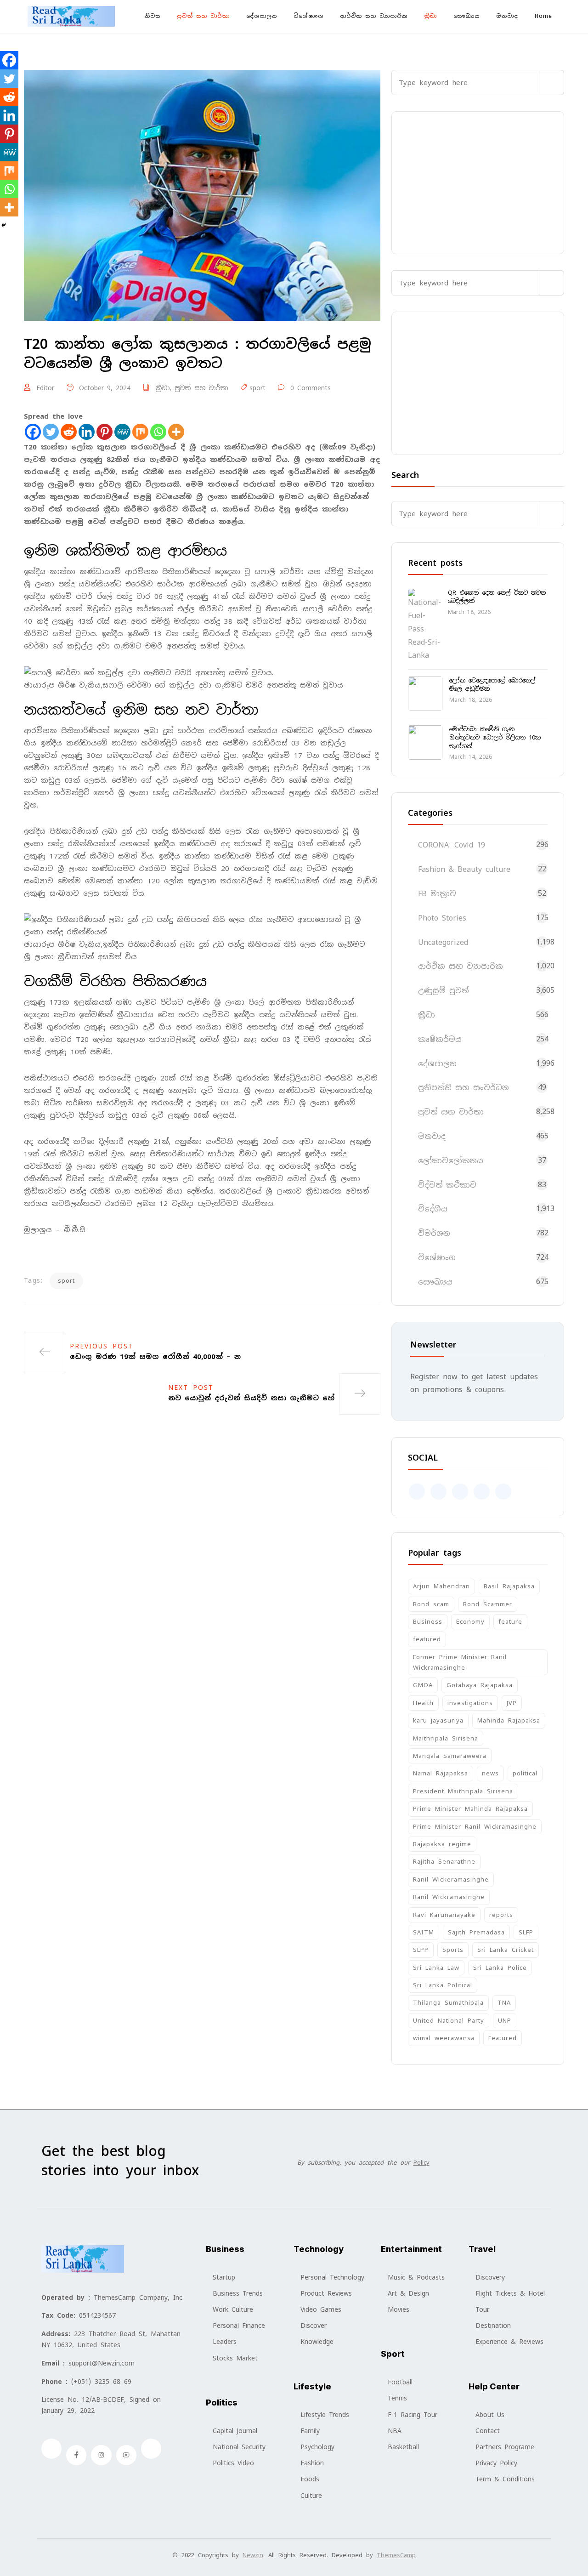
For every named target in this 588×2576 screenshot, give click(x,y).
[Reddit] (69, 432)
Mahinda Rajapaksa (509, 1720)
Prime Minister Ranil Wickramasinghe (475, 1827)
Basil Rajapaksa (509, 1586)
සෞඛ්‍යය (466, 16)
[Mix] (140, 432)
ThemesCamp (396, 2555)
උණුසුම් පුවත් (443, 991)
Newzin (253, 2555)
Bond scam (431, 1604)
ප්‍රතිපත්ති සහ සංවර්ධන (464, 1088)
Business (428, 1622)
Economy (470, 1622)
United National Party (449, 2021)
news (490, 1773)
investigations (470, 1703)
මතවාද (507, 16)
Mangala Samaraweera (450, 1756)
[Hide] (4, 225)
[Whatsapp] (158, 432)
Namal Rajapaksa (441, 1773)
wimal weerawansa (444, 2038)
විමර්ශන (434, 1233)
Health (423, 1703)
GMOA (423, 1685)
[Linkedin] (87, 432)
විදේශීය (433, 1209)
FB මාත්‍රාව (437, 894)
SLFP (526, 1932)
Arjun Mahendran (441, 1586)
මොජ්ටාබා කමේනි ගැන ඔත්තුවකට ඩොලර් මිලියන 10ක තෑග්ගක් (495, 737)
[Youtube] (126, 2455)
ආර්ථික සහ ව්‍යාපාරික (374, 16)
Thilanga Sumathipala (448, 2003)
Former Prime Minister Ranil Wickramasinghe (460, 1662)
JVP (512, 1703)
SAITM (424, 1932)
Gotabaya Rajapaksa (480, 1685)
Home (543, 16)
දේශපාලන (262, 16)
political (525, 1773)
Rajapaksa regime (442, 1844)
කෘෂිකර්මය (440, 1039)
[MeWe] (122, 432)
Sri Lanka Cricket (506, 1950)
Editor (45, 388)
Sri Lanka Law (436, 1968)
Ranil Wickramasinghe (449, 1897)
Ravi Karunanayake (444, 1915)
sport (257, 388)
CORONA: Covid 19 (452, 845)
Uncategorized (443, 942)
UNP (505, 2021)
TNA (504, 2003)
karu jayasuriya (438, 1720)
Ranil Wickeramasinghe (451, 1879)
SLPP (421, 1950)
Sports (453, 1950)
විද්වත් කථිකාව (447, 1185)
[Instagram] (101, 2455)
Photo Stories (442, 918)
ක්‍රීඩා (430, 16)
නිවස (153, 16)
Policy (421, 2163)
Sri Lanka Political (443, 1985)
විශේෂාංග (308, 16)
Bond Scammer (488, 1604)
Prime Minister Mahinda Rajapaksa (470, 1809)
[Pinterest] (105, 432)
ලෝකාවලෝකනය (451, 1161)
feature (510, 1622)
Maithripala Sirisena (446, 1738)
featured (427, 1639)
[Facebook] (33, 432)
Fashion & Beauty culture (464, 869)
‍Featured (503, 2038)
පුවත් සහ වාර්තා (203, 16)
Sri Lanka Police (500, 1968)
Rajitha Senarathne (444, 1862)
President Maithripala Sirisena (463, 1791)
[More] (176, 432)
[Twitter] (51, 432)
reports (501, 1915)
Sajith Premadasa (476, 1932)
